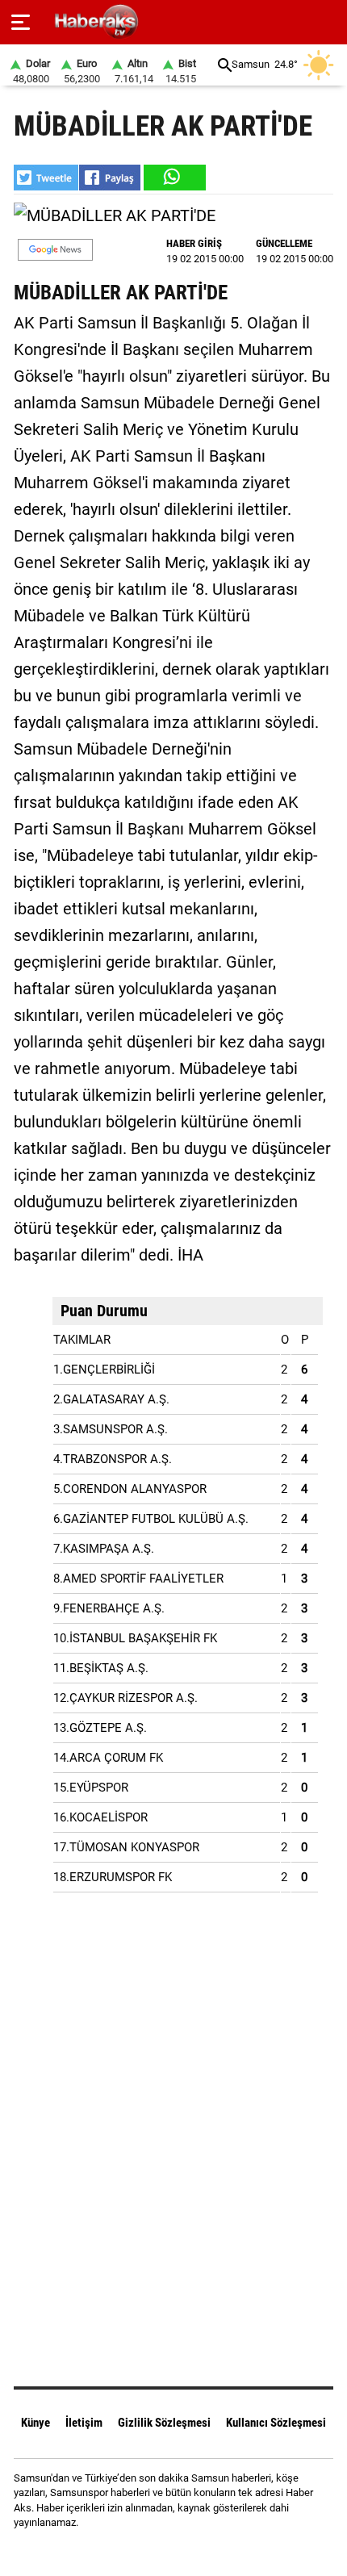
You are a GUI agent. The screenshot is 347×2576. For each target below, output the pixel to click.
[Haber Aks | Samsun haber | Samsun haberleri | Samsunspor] (174, 22)
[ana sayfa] (328, 22)
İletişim (84, 2423)
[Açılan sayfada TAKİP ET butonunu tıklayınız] (55, 250)
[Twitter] (194, 2551)
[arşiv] (225, 65)
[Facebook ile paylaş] (110, 178)
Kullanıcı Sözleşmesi (276, 2423)
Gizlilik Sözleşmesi (164, 2423)
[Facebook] (153, 2551)
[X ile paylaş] (46, 178)
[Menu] (21, 23)
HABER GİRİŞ (194, 243)
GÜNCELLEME (284, 243)
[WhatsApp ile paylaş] (173, 178)
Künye (36, 2423)
